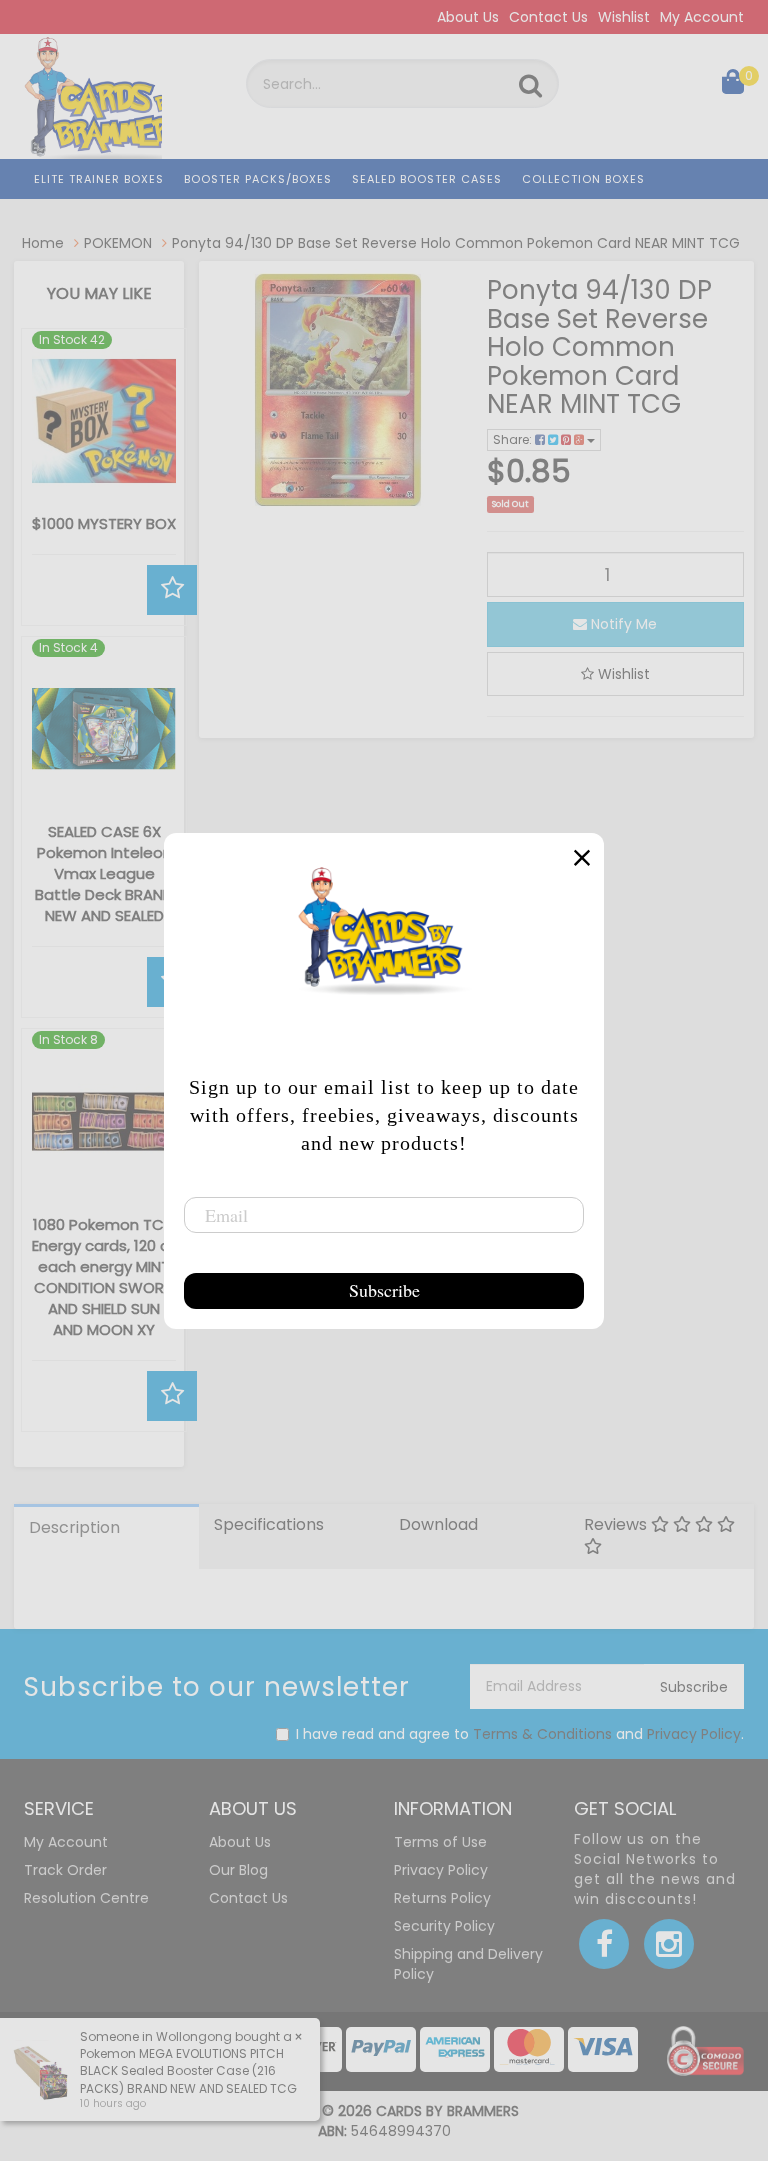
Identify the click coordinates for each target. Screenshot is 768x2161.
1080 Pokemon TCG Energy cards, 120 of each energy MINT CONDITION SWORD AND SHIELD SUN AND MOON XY (104, 1277)
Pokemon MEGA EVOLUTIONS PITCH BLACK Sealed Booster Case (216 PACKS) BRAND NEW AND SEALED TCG (188, 2070)
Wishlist (624, 17)
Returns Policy (442, 1898)
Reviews (617, 1524)
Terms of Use (440, 1842)
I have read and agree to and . (520, 1734)
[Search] (530, 86)
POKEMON (118, 243)
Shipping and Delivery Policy (468, 1964)
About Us (468, 17)
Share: (514, 439)
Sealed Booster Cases (427, 179)
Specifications (269, 1524)
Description (74, 1527)
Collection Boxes (583, 179)
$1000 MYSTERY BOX (104, 523)
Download (438, 1524)
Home (43, 243)
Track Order (65, 1870)
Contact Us (548, 17)
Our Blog (238, 1870)
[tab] (106, 1537)
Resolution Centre (86, 1898)
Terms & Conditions (542, 1734)
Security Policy (444, 1926)
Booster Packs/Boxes (258, 179)
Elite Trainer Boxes (99, 179)
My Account (702, 17)
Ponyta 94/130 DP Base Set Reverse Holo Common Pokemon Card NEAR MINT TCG (456, 243)
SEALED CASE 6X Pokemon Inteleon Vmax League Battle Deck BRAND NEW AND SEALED (104, 873)
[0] (733, 86)
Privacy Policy (694, 1734)
